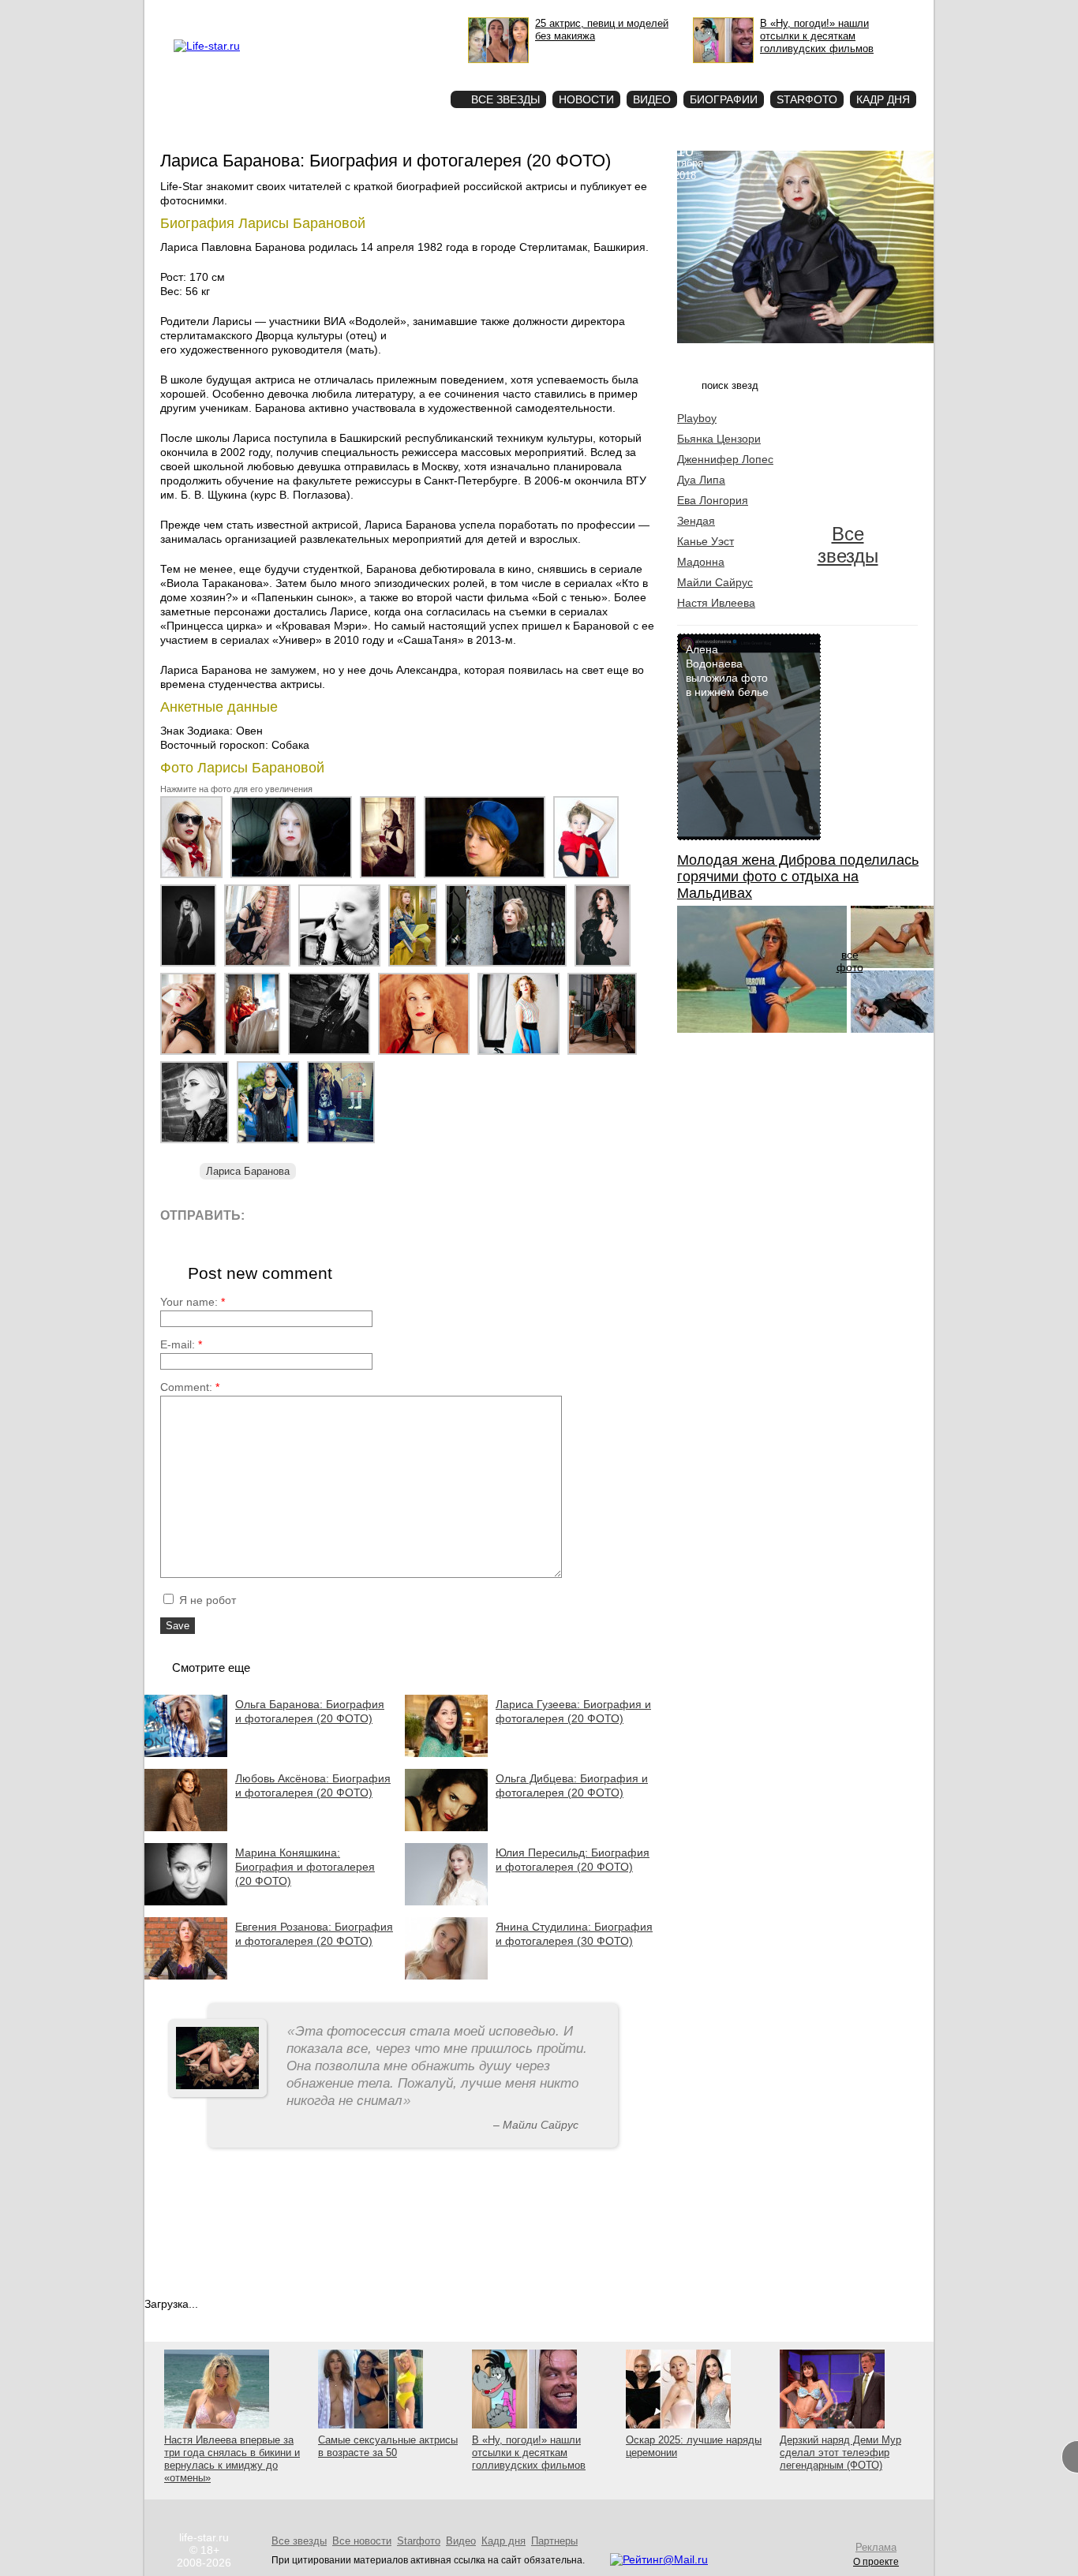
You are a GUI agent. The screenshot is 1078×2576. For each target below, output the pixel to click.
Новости (586, 99)
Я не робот (206, 1600)
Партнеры (554, 2541)
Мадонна (701, 562)
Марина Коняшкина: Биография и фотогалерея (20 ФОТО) (305, 1867)
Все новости (362, 2541)
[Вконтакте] (302, 1215)
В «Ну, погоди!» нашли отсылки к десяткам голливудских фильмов (529, 2453)
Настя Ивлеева (716, 603)
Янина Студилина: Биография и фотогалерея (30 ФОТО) (574, 1934)
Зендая (696, 521)
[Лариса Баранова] (195, 878)
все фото (850, 961)
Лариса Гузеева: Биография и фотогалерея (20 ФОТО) (573, 1711)
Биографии (724, 99)
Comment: (190, 1387)
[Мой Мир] (408, 1215)
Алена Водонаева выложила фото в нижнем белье (727, 671)
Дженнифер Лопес (725, 459)
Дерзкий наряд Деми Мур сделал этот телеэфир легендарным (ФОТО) (840, 2453)
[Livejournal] (266, 1215)
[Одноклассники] (373, 1215)
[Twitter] (337, 1215)
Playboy (697, 418)
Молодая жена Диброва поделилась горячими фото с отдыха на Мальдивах (798, 877)
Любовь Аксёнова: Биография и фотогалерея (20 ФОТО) (313, 1785)
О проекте (273, 13)
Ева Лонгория (713, 500)
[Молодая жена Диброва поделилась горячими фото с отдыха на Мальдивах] (762, 1029)
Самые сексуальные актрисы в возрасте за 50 (388, 2446)
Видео (652, 99)
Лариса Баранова (248, 1171)
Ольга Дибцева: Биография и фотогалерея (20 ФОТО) (572, 1785)
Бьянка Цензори (719, 439)
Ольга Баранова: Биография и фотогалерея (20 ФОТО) (310, 1711)
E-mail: (181, 1344)
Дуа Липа (701, 480)
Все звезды (848, 545)
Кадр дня (883, 99)
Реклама (318, 13)
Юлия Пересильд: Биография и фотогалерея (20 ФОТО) (573, 1860)
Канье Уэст (706, 541)
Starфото (392, 71)
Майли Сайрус (715, 582)
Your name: (193, 1302)
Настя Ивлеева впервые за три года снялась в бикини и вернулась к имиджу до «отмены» (232, 2459)
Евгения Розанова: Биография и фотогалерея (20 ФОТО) (314, 1934)
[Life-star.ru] (207, 46)
